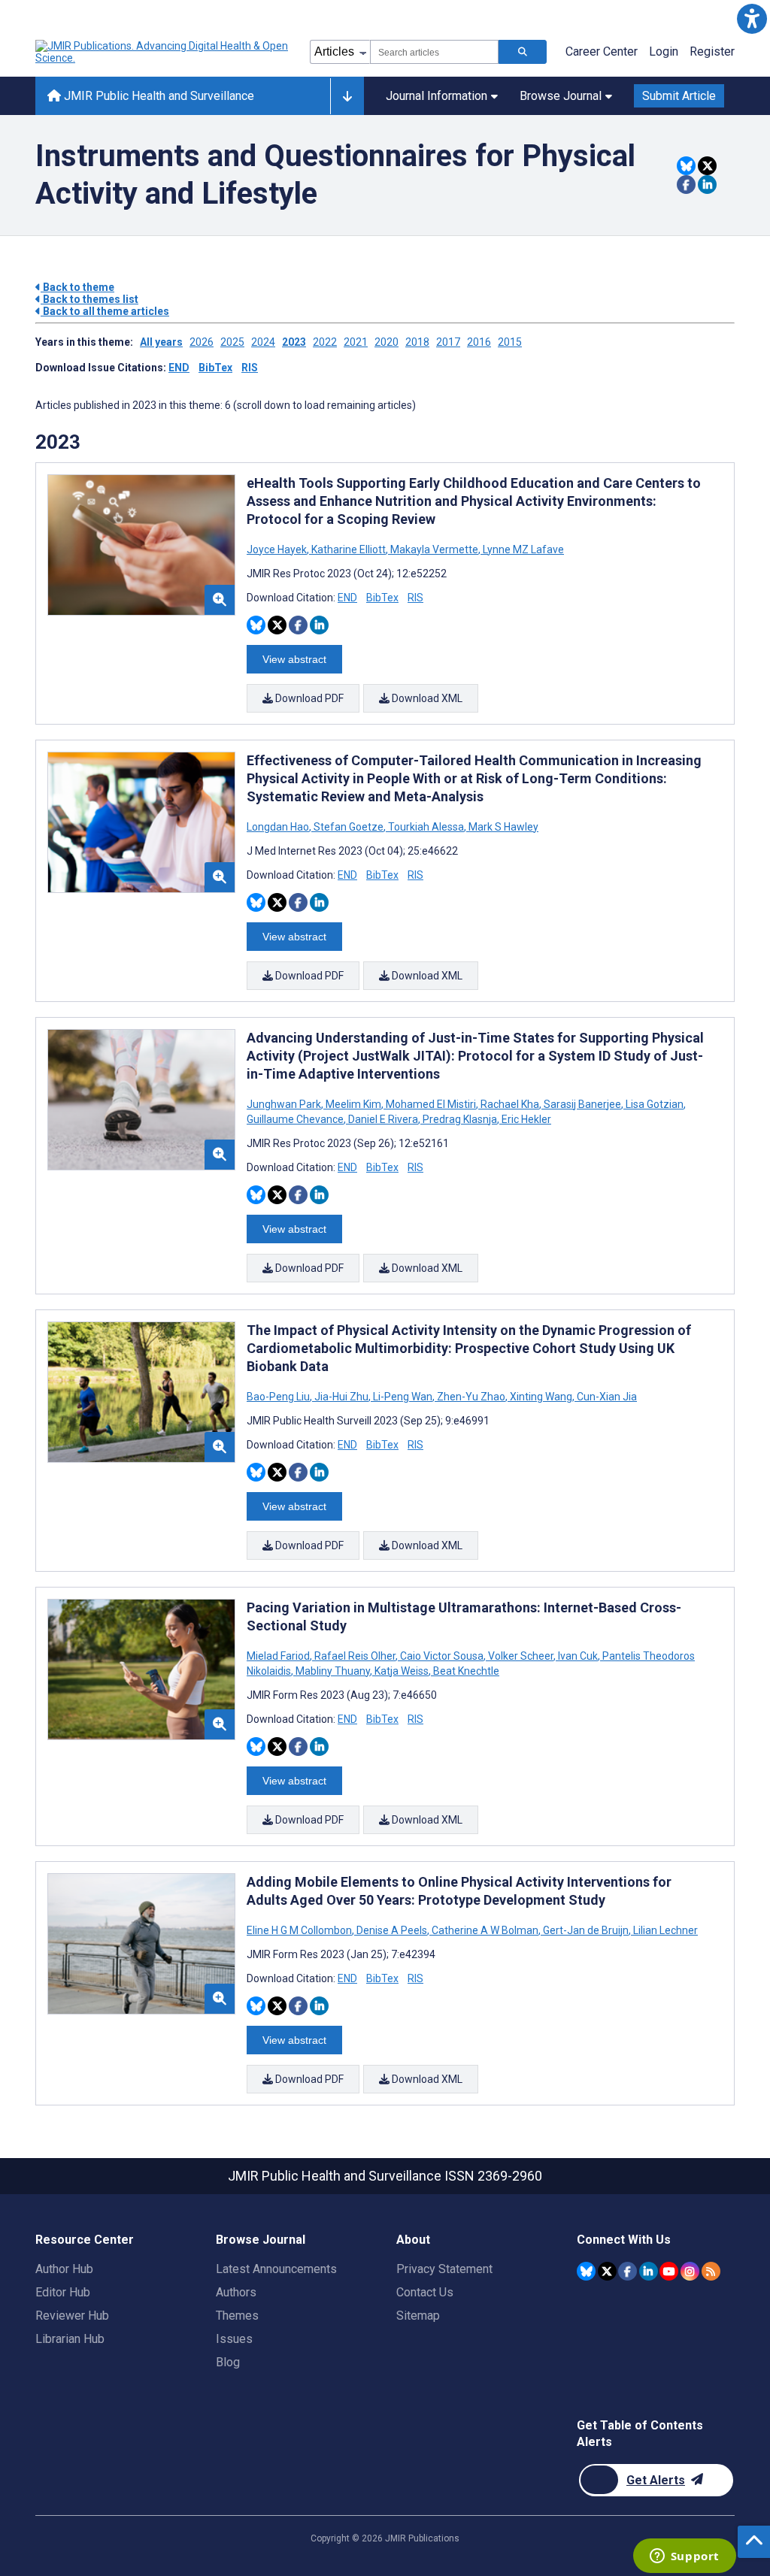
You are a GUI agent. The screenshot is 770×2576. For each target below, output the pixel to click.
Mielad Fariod (279, 1656)
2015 (510, 342)
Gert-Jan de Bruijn (586, 1930)
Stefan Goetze (349, 827)
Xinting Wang (541, 1397)
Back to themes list (89, 299)
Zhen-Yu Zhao (471, 1397)
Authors (236, 2292)
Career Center (602, 51)
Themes (237, 2316)
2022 (325, 342)
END (179, 368)
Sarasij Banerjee (582, 1104)
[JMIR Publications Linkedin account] (649, 2271)
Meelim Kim (353, 1104)
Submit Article (679, 96)
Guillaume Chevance (296, 1119)
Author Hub (64, 2269)
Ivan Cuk (578, 1656)
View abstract (294, 659)
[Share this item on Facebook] (686, 185)
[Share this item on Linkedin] (707, 185)
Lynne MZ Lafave (522, 549)
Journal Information (437, 96)
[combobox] (434, 52)
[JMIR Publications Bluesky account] (586, 2271)
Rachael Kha (510, 1104)
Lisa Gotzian (655, 1104)
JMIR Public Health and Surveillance (158, 96)
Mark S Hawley (502, 827)
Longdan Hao (279, 827)
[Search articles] (523, 52)
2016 (479, 342)
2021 (356, 342)
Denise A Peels (392, 1930)
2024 (263, 342)
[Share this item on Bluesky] (686, 166)
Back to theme (77, 287)
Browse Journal (561, 96)
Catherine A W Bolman (485, 1930)
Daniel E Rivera (383, 1119)
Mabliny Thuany (333, 1671)
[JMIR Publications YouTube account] (669, 2271)
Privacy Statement (444, 2269)
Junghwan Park (285, 1104)
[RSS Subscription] (711, 2271)
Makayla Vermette (434, 549)
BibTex (215, 368)
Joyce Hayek (278, 549)
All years (161, 342)
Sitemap (418, 2316)
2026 (202, 342)
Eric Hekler (525, 1119)
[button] (752, 18)
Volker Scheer (521, 1656)
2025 (232, 342)
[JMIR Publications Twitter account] (607, 2271)
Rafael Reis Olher (355, 1656)
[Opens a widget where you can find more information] (684, 2557)
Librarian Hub (70, 2339)
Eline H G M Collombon (300, 1930)
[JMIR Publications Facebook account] (628, 2271)
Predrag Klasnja (460, 1119)
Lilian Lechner (664, 1930)
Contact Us (425, 2292)
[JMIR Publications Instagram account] (690, 2271)
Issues (234, 2339)
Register (712, 51)
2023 (294, 342)
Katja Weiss (402, 1671)
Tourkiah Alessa (426, 827)
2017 (448, 342)
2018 (417, 342)
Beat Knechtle (465, 1671)
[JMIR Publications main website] (163, 52)
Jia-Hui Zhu (341, 1397)
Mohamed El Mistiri (431, 1104)
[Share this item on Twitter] (707, 166)
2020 (387, 342)
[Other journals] (347, 96)
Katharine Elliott (349, 549)
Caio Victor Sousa (442, 1656)
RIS (250, 368)
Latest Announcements (276, 2269)
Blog (228, 2362)
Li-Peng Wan (403, 1397)
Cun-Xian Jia (606, 1397)
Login (664, 51)
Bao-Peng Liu (279, 1397)
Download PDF (308, 698)
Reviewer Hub (72, 2316)
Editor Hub (63, 2292)
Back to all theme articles (105, 311)
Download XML (426, 698)
